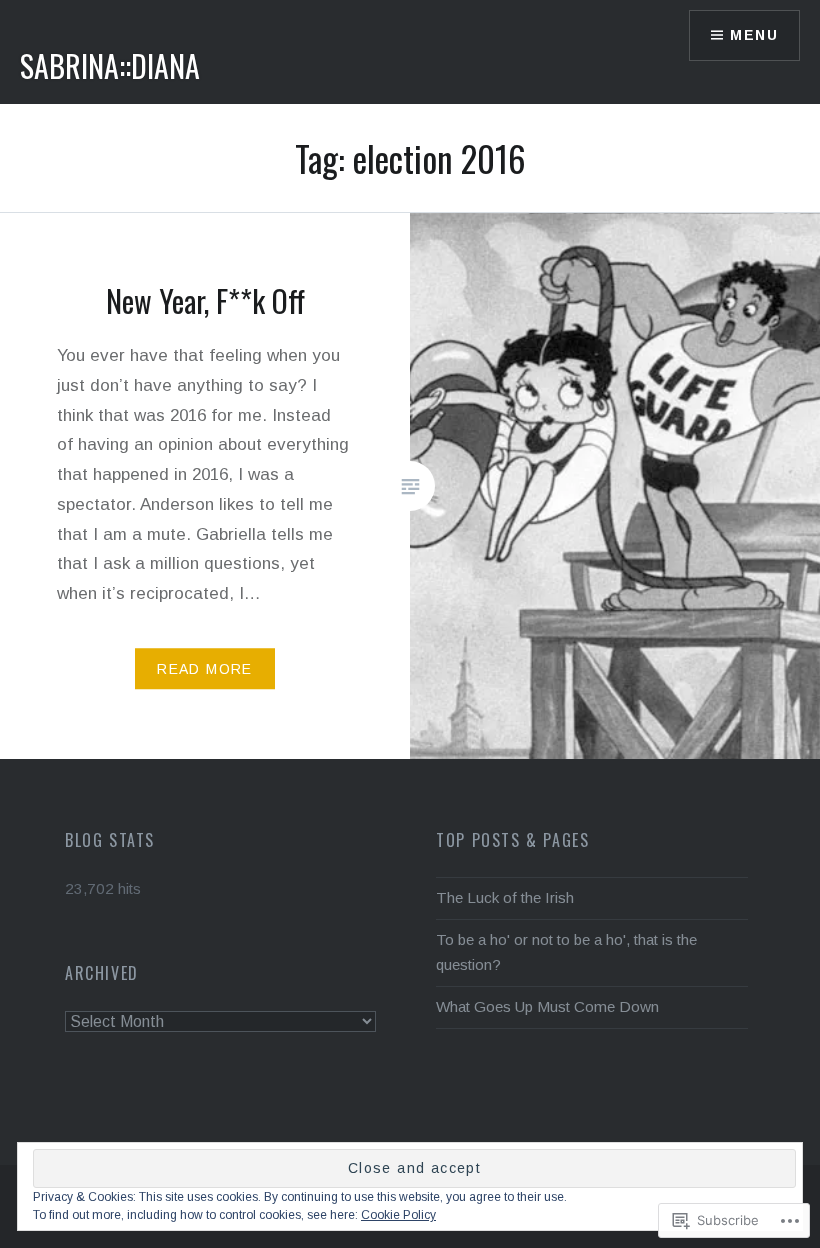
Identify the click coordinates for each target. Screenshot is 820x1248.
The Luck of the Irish (505, 897)
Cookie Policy (398, 1215)
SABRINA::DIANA (110, 65)
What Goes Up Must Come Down (547, 1006)
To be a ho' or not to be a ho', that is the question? (566, 952)
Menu (754, 35)
